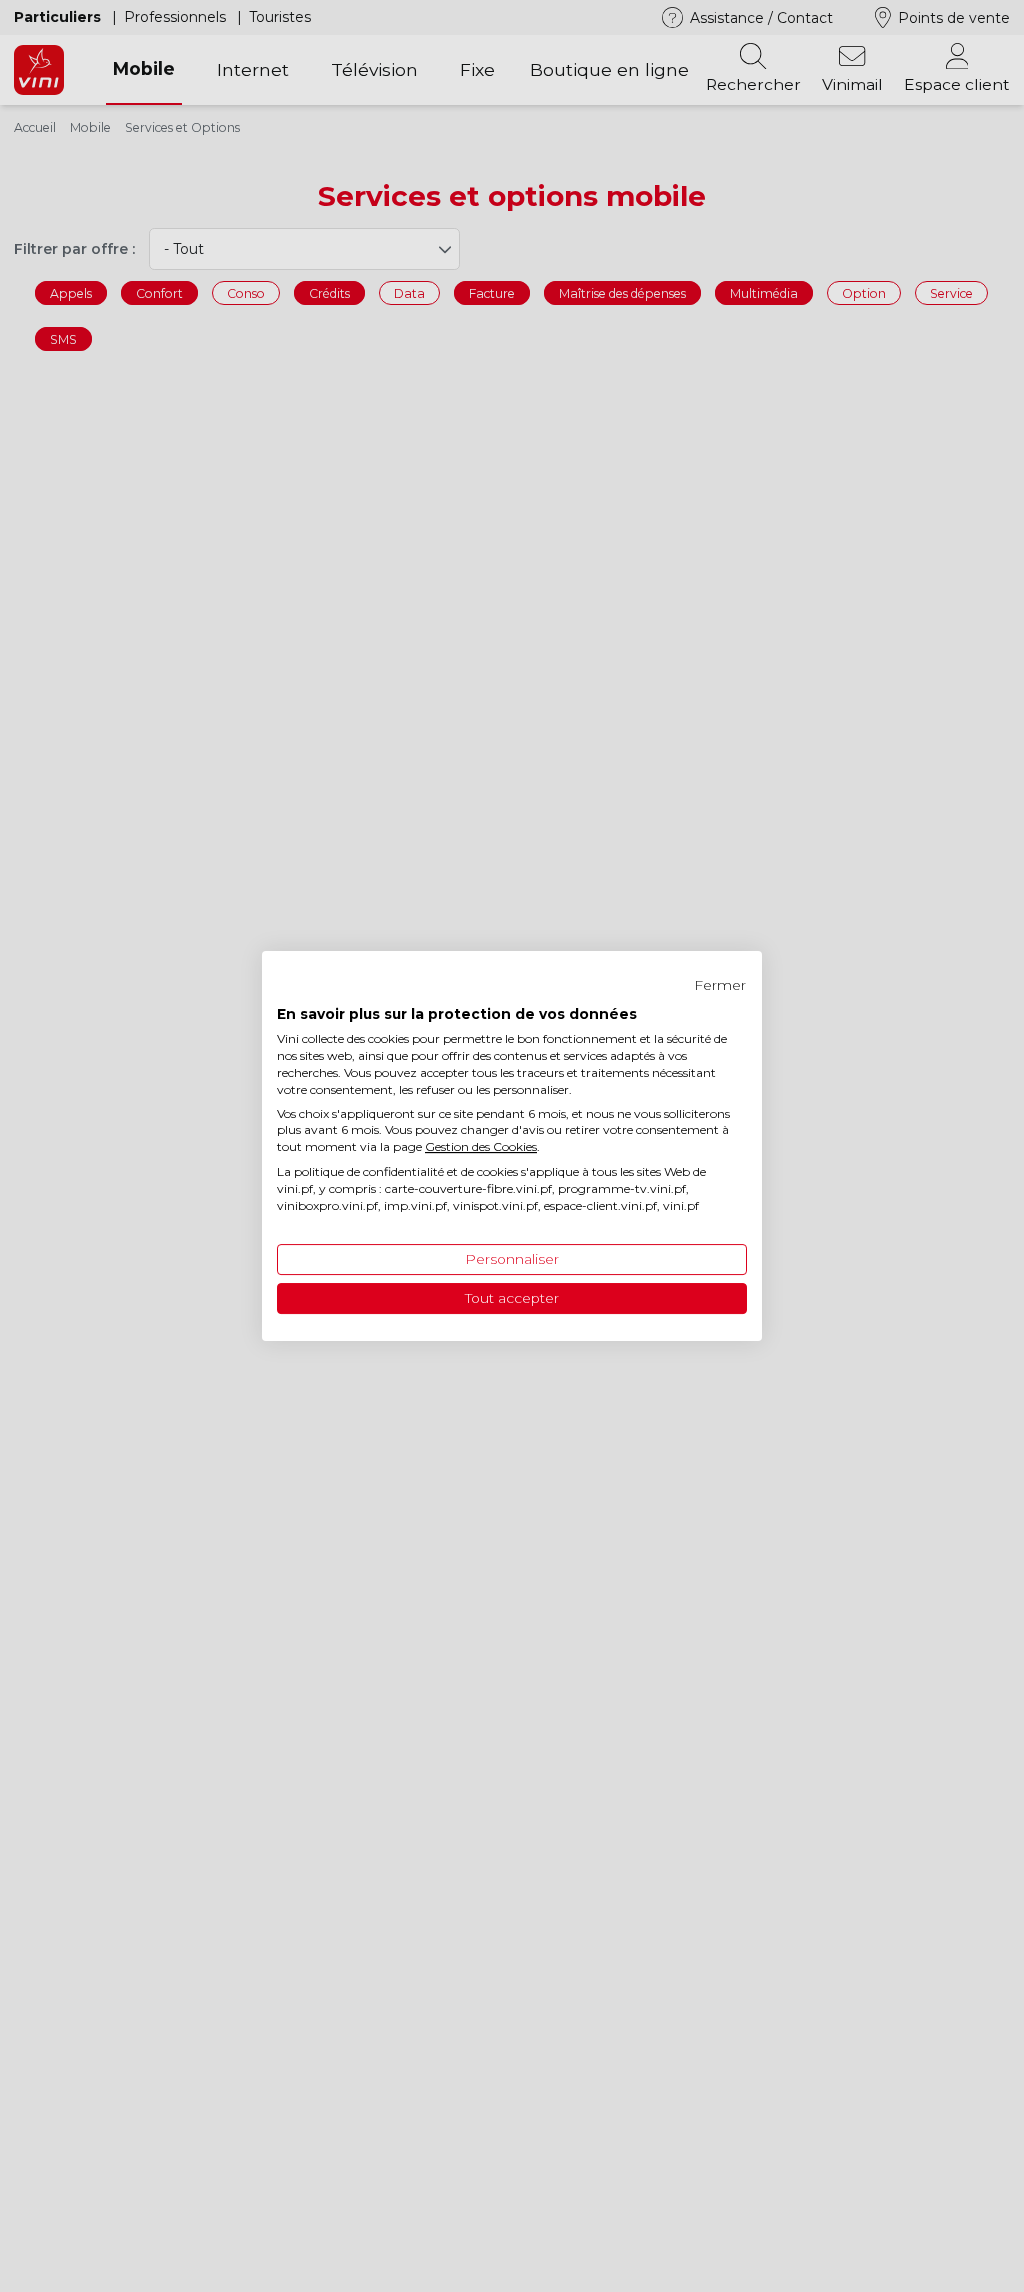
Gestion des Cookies (481, 1146)
